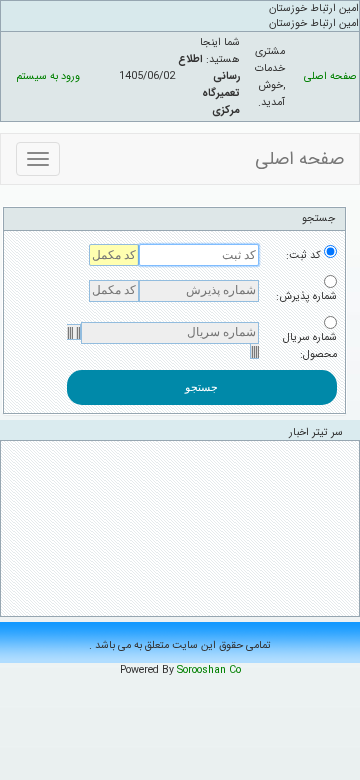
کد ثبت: (303, 255)
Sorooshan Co (209, 670)
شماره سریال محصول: (310, 346)
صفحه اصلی (330, 76)
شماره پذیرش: (306, 296)
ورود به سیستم (48, 76)
